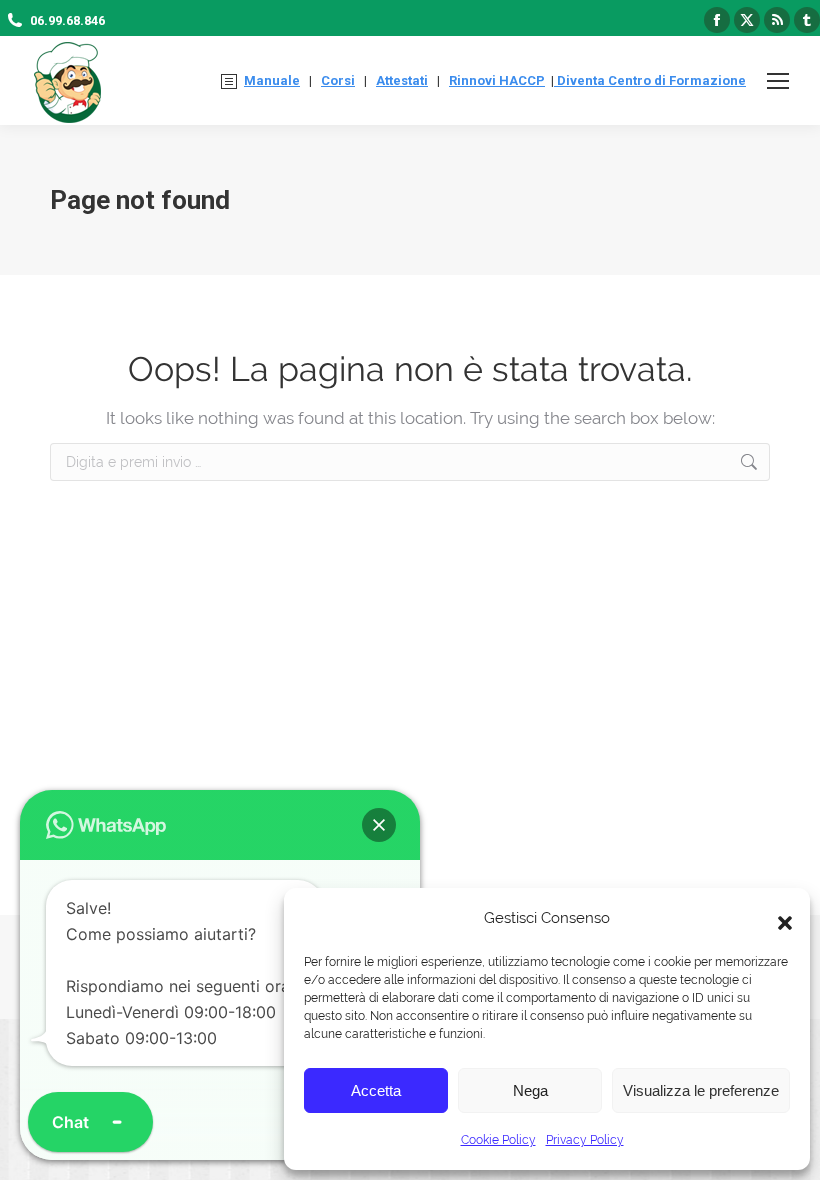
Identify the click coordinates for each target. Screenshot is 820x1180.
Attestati (402, 80)
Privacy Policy (585, 1140)
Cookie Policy (498, 1140)
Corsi (338, 80)
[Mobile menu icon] (778, 81)
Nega (530, 1090)
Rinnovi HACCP (497, 80)
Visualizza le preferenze (701, 1090)
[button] (780, 918)
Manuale (272, 80)
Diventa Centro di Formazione (650, 80)
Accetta (376, 1090)
